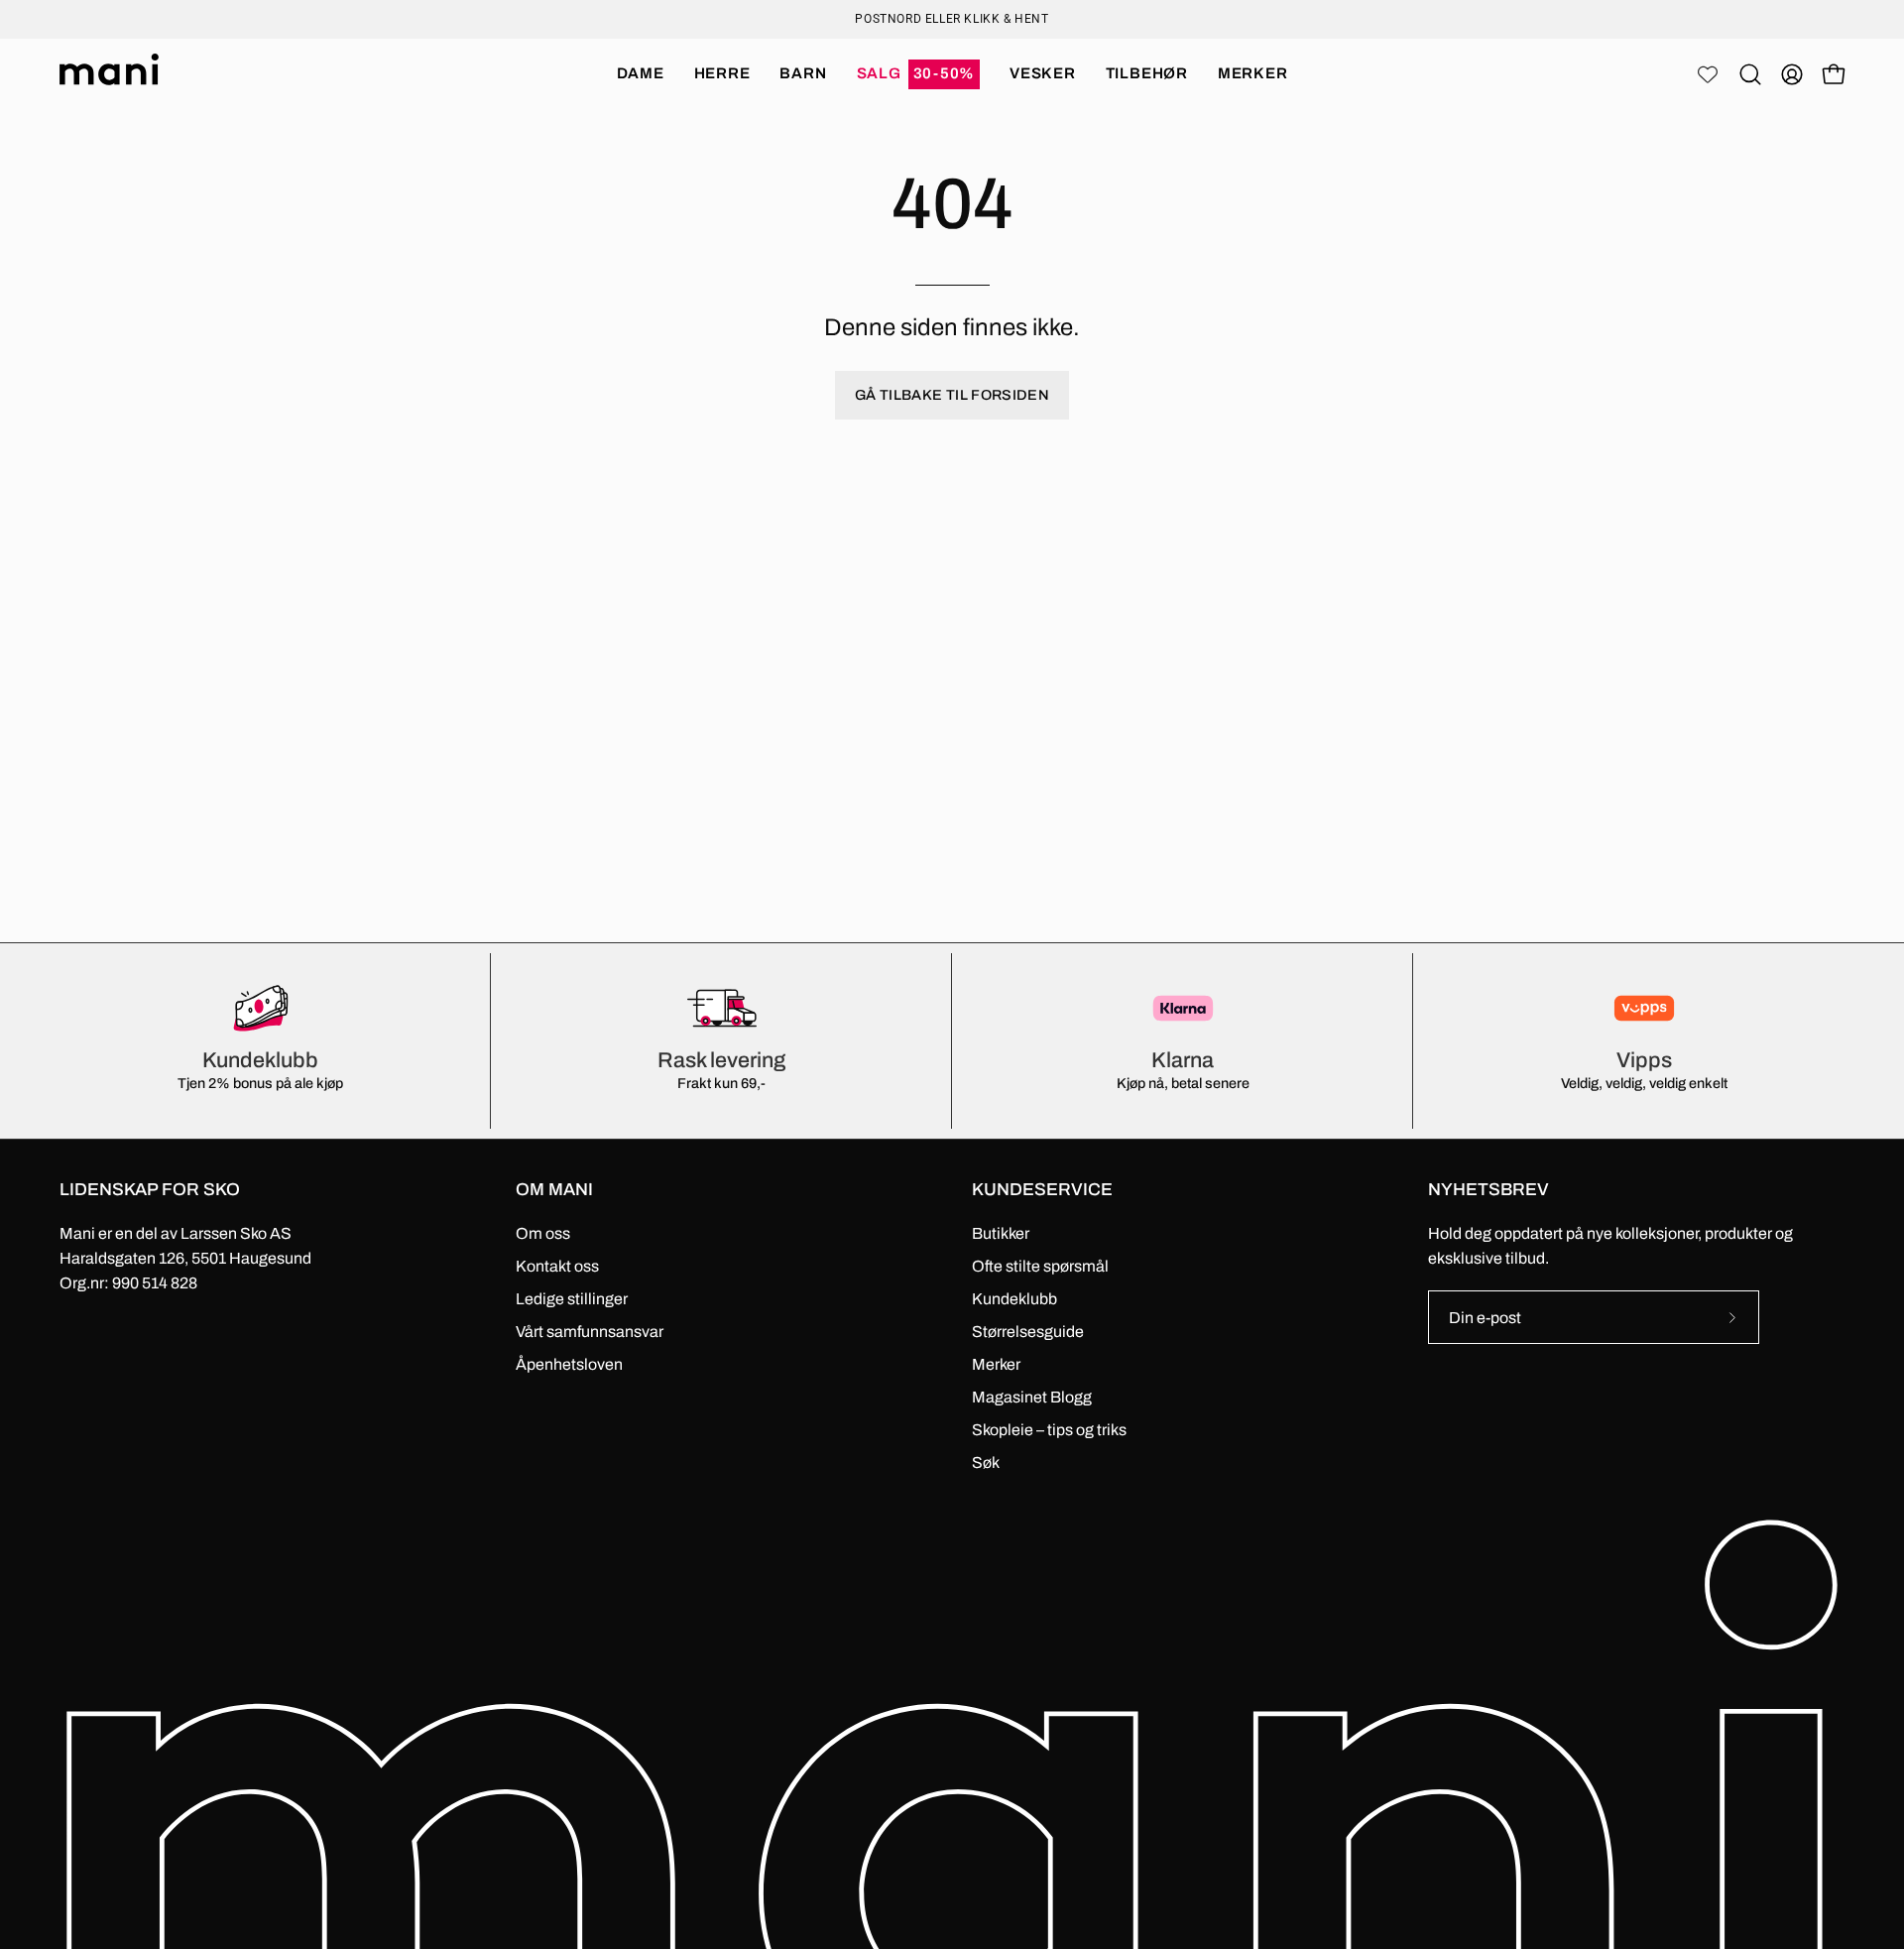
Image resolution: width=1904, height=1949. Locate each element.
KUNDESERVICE (1042, 1190)
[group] (952, 19)
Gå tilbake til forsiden (952, 395)
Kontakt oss (557, 1266)
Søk (986, 1462)
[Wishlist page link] (1708, 74)
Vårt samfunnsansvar (590, 1332)
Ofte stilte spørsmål (1040, 1266)
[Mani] (109, 74)
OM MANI (554, 1190)
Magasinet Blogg (1032, 1397)
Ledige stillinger (572, 1299)
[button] (919, 74)
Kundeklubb (1014, 1299)
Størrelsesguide (1028, 1332)
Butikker (1001, 1233)
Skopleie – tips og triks (1049, 1430)
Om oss (543, 1233)
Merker (996, 1364)
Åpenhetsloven (569, 1364)
